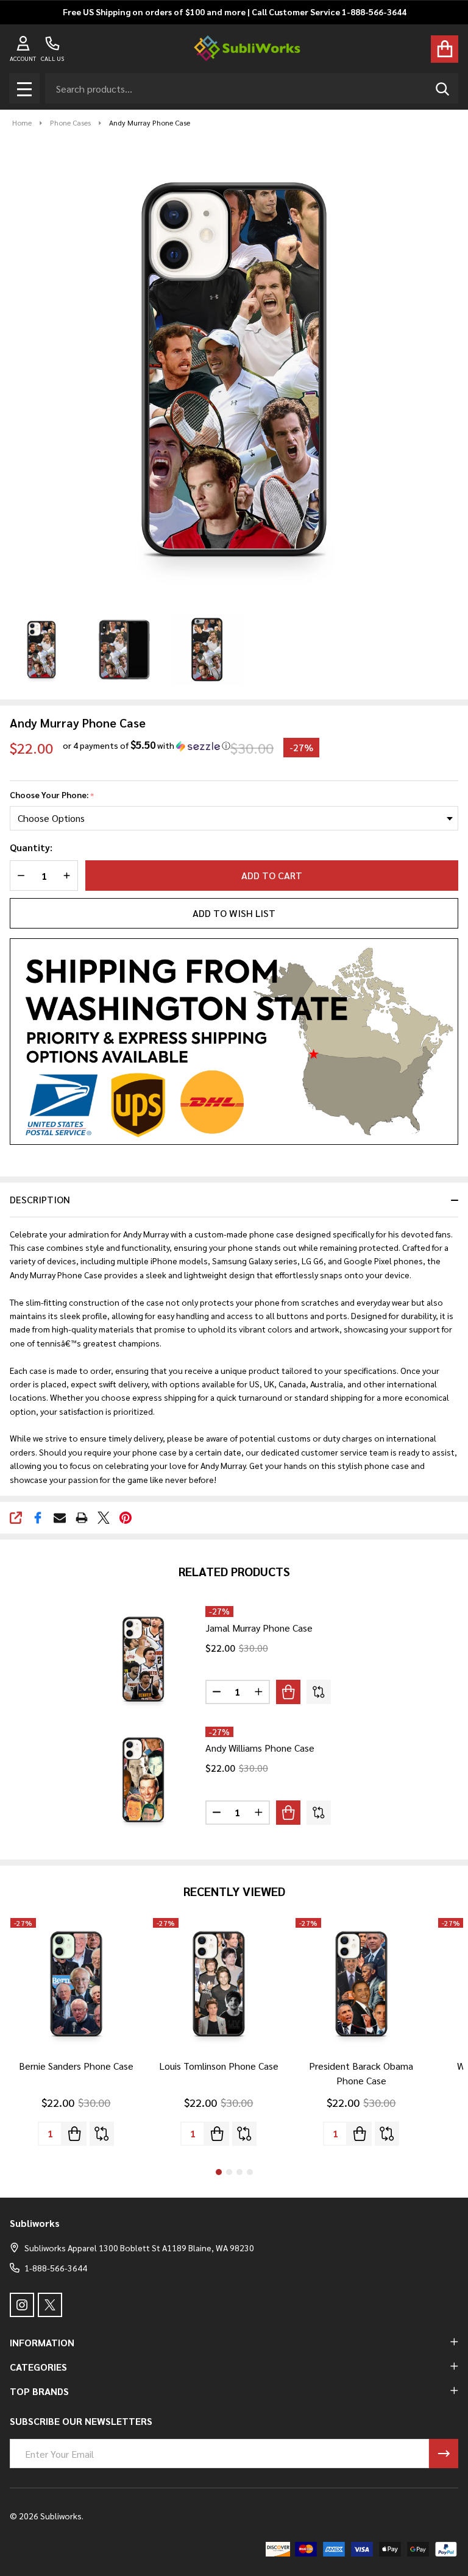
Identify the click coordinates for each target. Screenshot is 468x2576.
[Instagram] (22, 2305)
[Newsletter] (444, 2454)
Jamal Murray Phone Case (259, 1628)
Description (40, 1199)
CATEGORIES (38, 2367)
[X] (104, 1518)
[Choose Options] (288, 1692)
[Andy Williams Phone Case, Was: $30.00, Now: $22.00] (143, 1780)
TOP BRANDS (39, 2391)
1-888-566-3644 (56, 2268)
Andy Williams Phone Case (260, 1748)
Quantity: (31, 847)
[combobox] (252, 88)
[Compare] (319, 1692)
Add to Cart (272, 875)
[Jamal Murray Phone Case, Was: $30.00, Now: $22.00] (143, 1659)
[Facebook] (38, 1518)
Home (22, 122)
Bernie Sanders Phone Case (76, 2066)
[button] (147, 745)
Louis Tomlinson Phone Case (219, 2066)
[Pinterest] (126, 1518)
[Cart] (445, 49)
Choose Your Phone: (52, 795)
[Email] (60, 1518)
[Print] (82, 1518)
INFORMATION (42, 2342)
